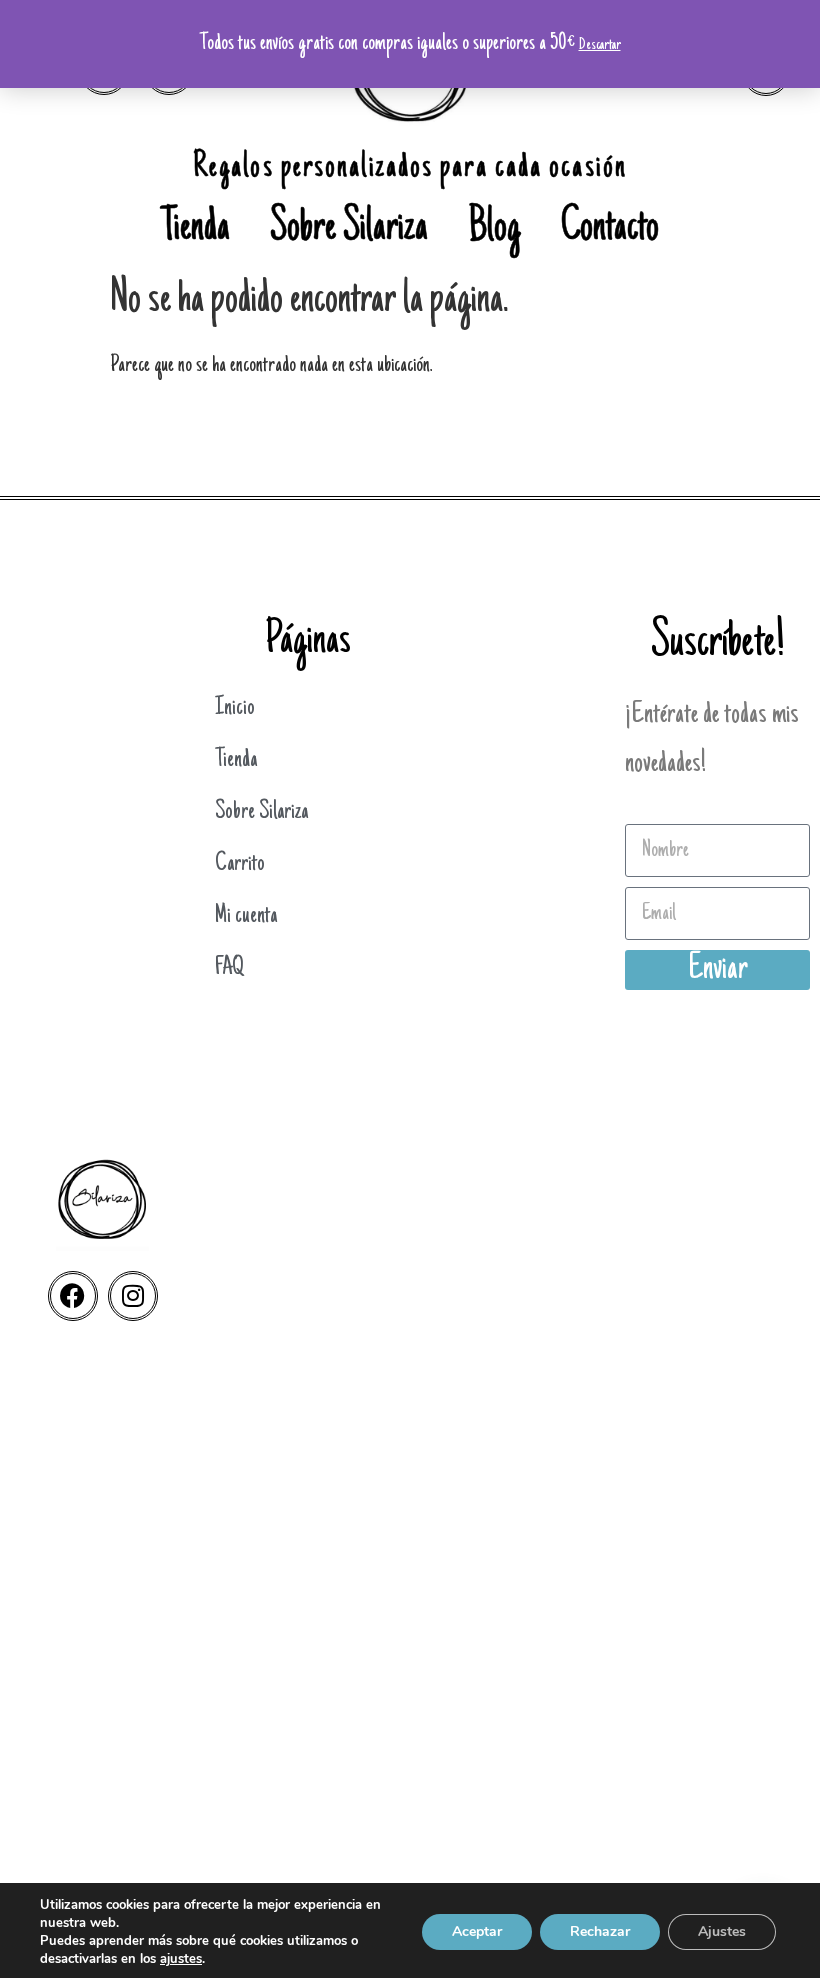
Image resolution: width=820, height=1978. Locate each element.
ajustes (181, 1959)
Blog (494, 230)
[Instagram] (133, 1296)
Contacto (610, 230)
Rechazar (600, 1931)
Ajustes (722, 1931)
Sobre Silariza (349, 230)
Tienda (195, 230)
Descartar (600, 45)
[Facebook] (73, 1296)
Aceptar (477, 1931)
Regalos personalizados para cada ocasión (410, 168)
